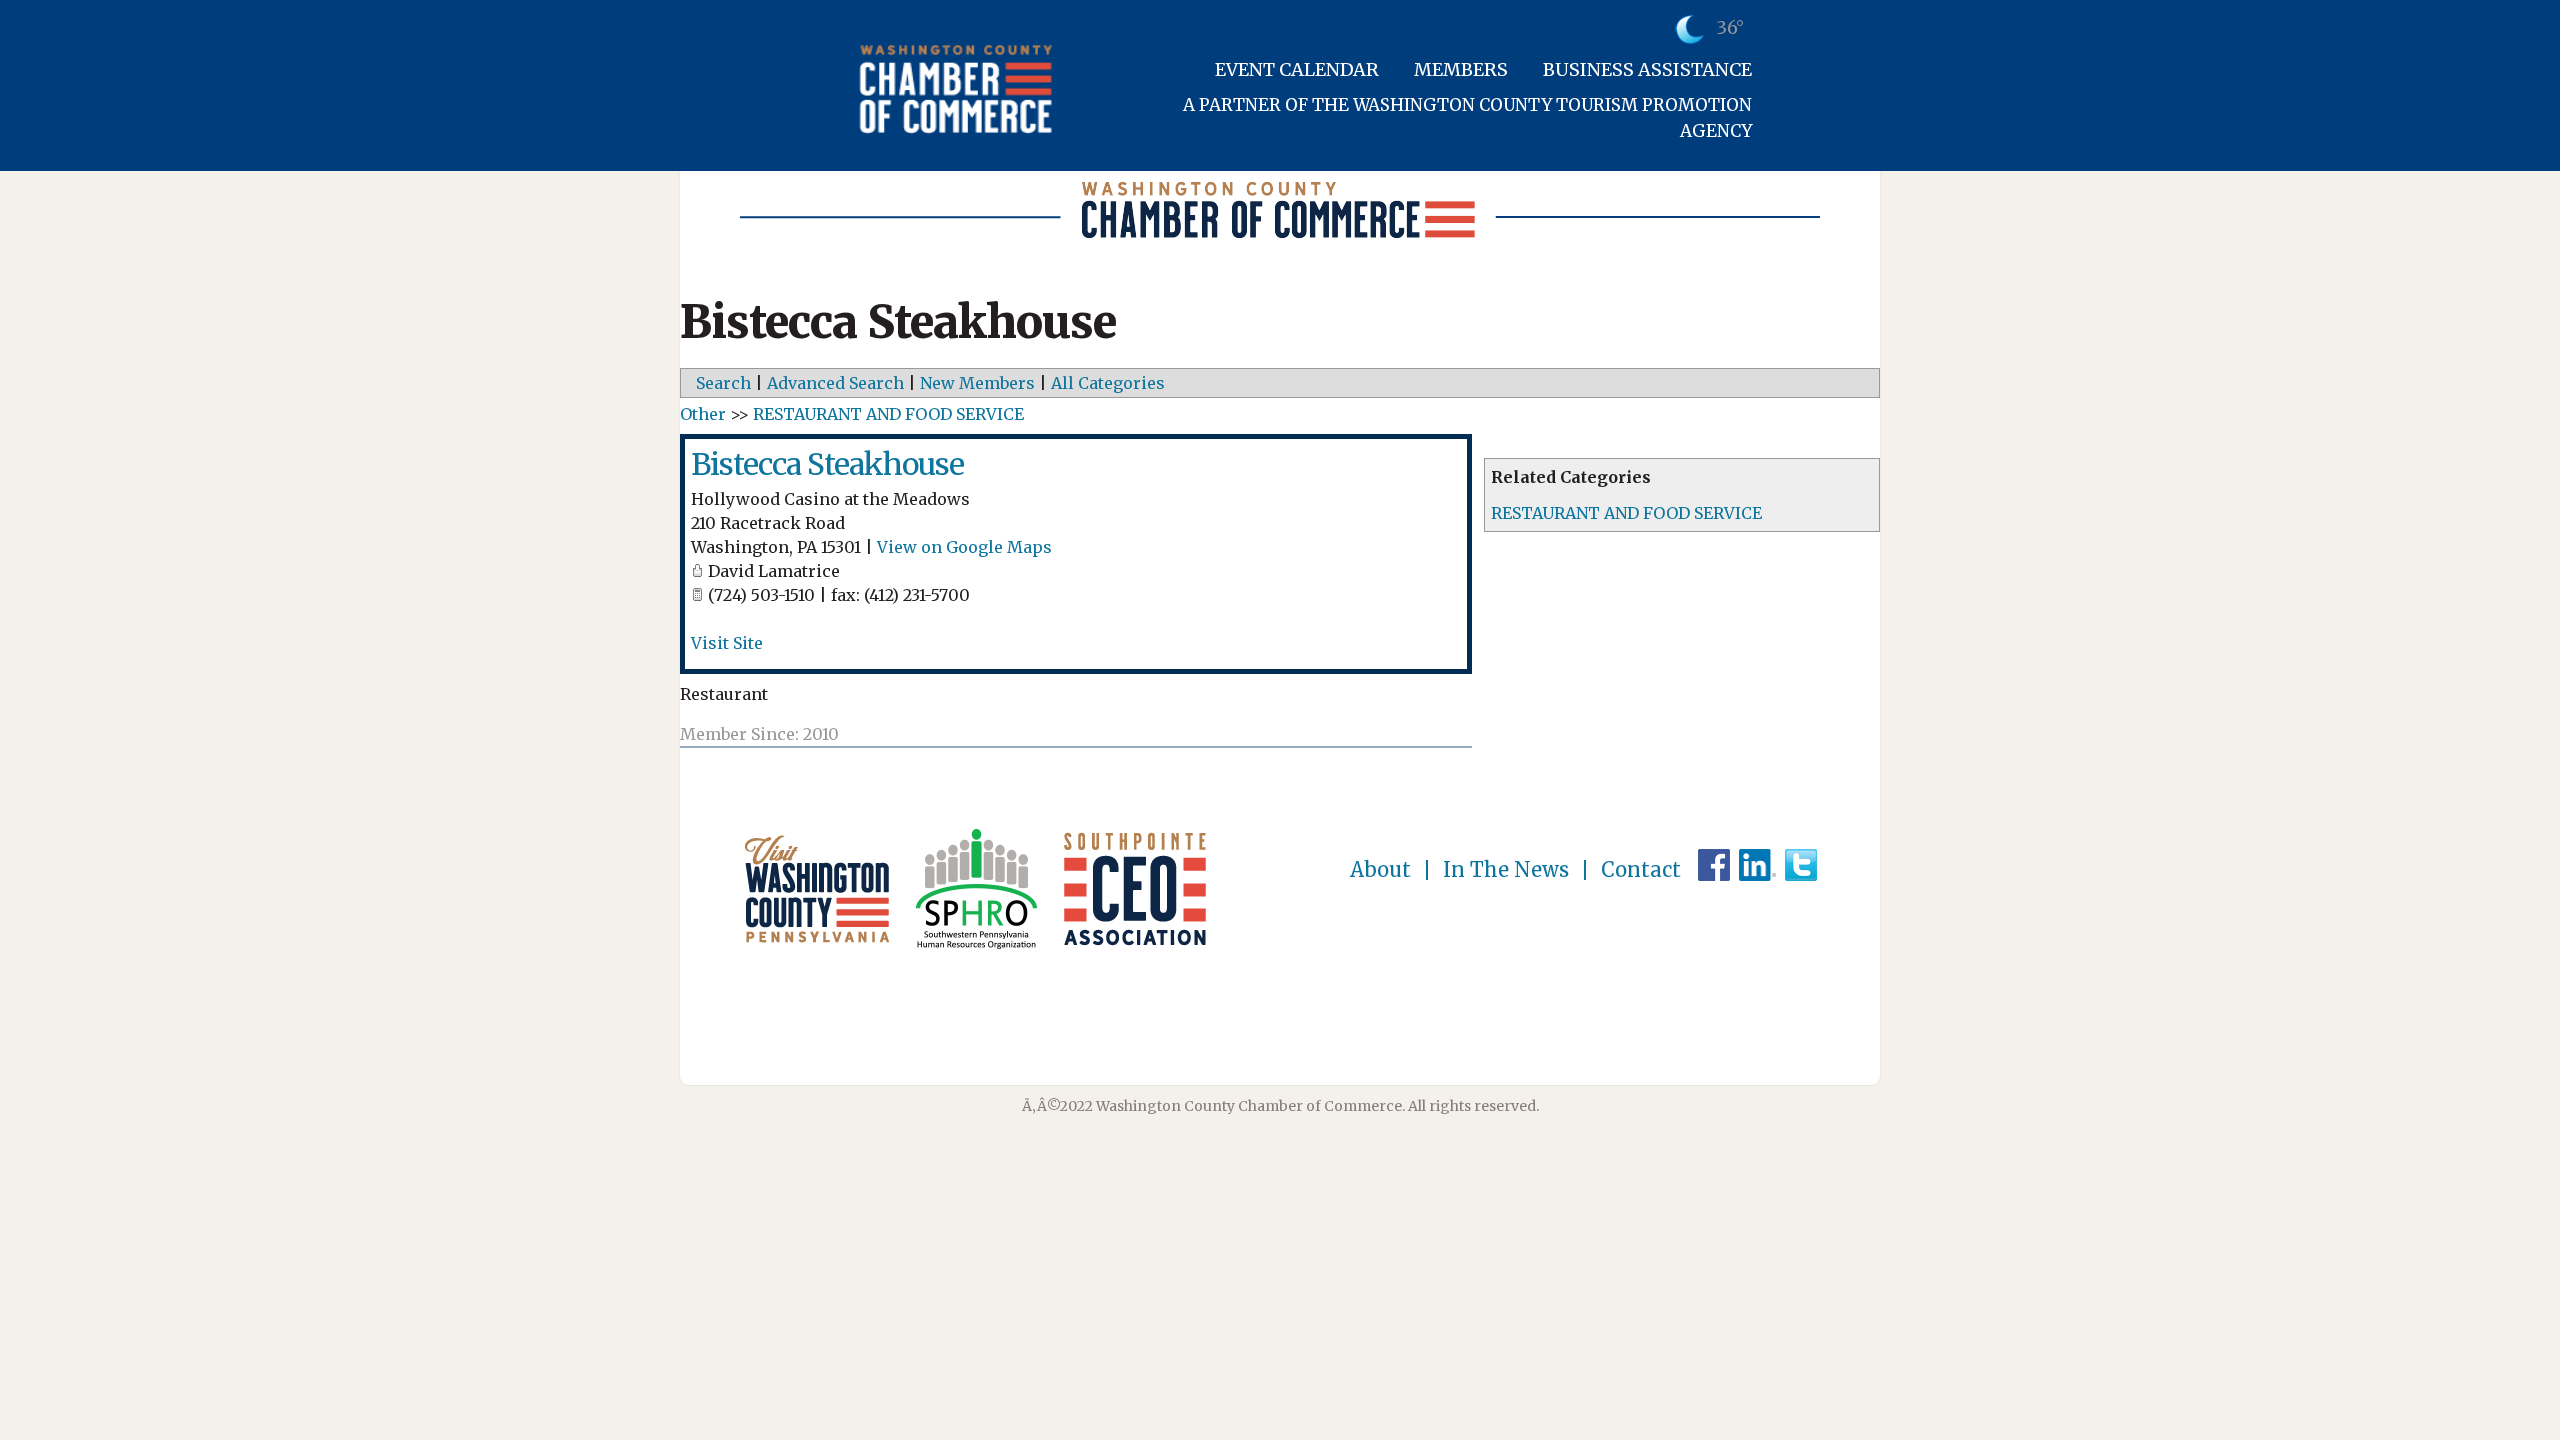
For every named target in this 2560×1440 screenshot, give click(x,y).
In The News (1506, 870)
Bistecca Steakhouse (827, 464)
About (1380, 870)
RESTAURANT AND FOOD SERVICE (1626, 513)
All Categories (1108, 383)
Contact (1641, 870)
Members (1461, 69)
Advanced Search (835, 383)
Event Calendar (1297, 69)
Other (703, 414)
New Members (977, 383)
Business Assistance (1647, 69)
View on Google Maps (964, 547)
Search (723, 383)
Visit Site (727, 643)
